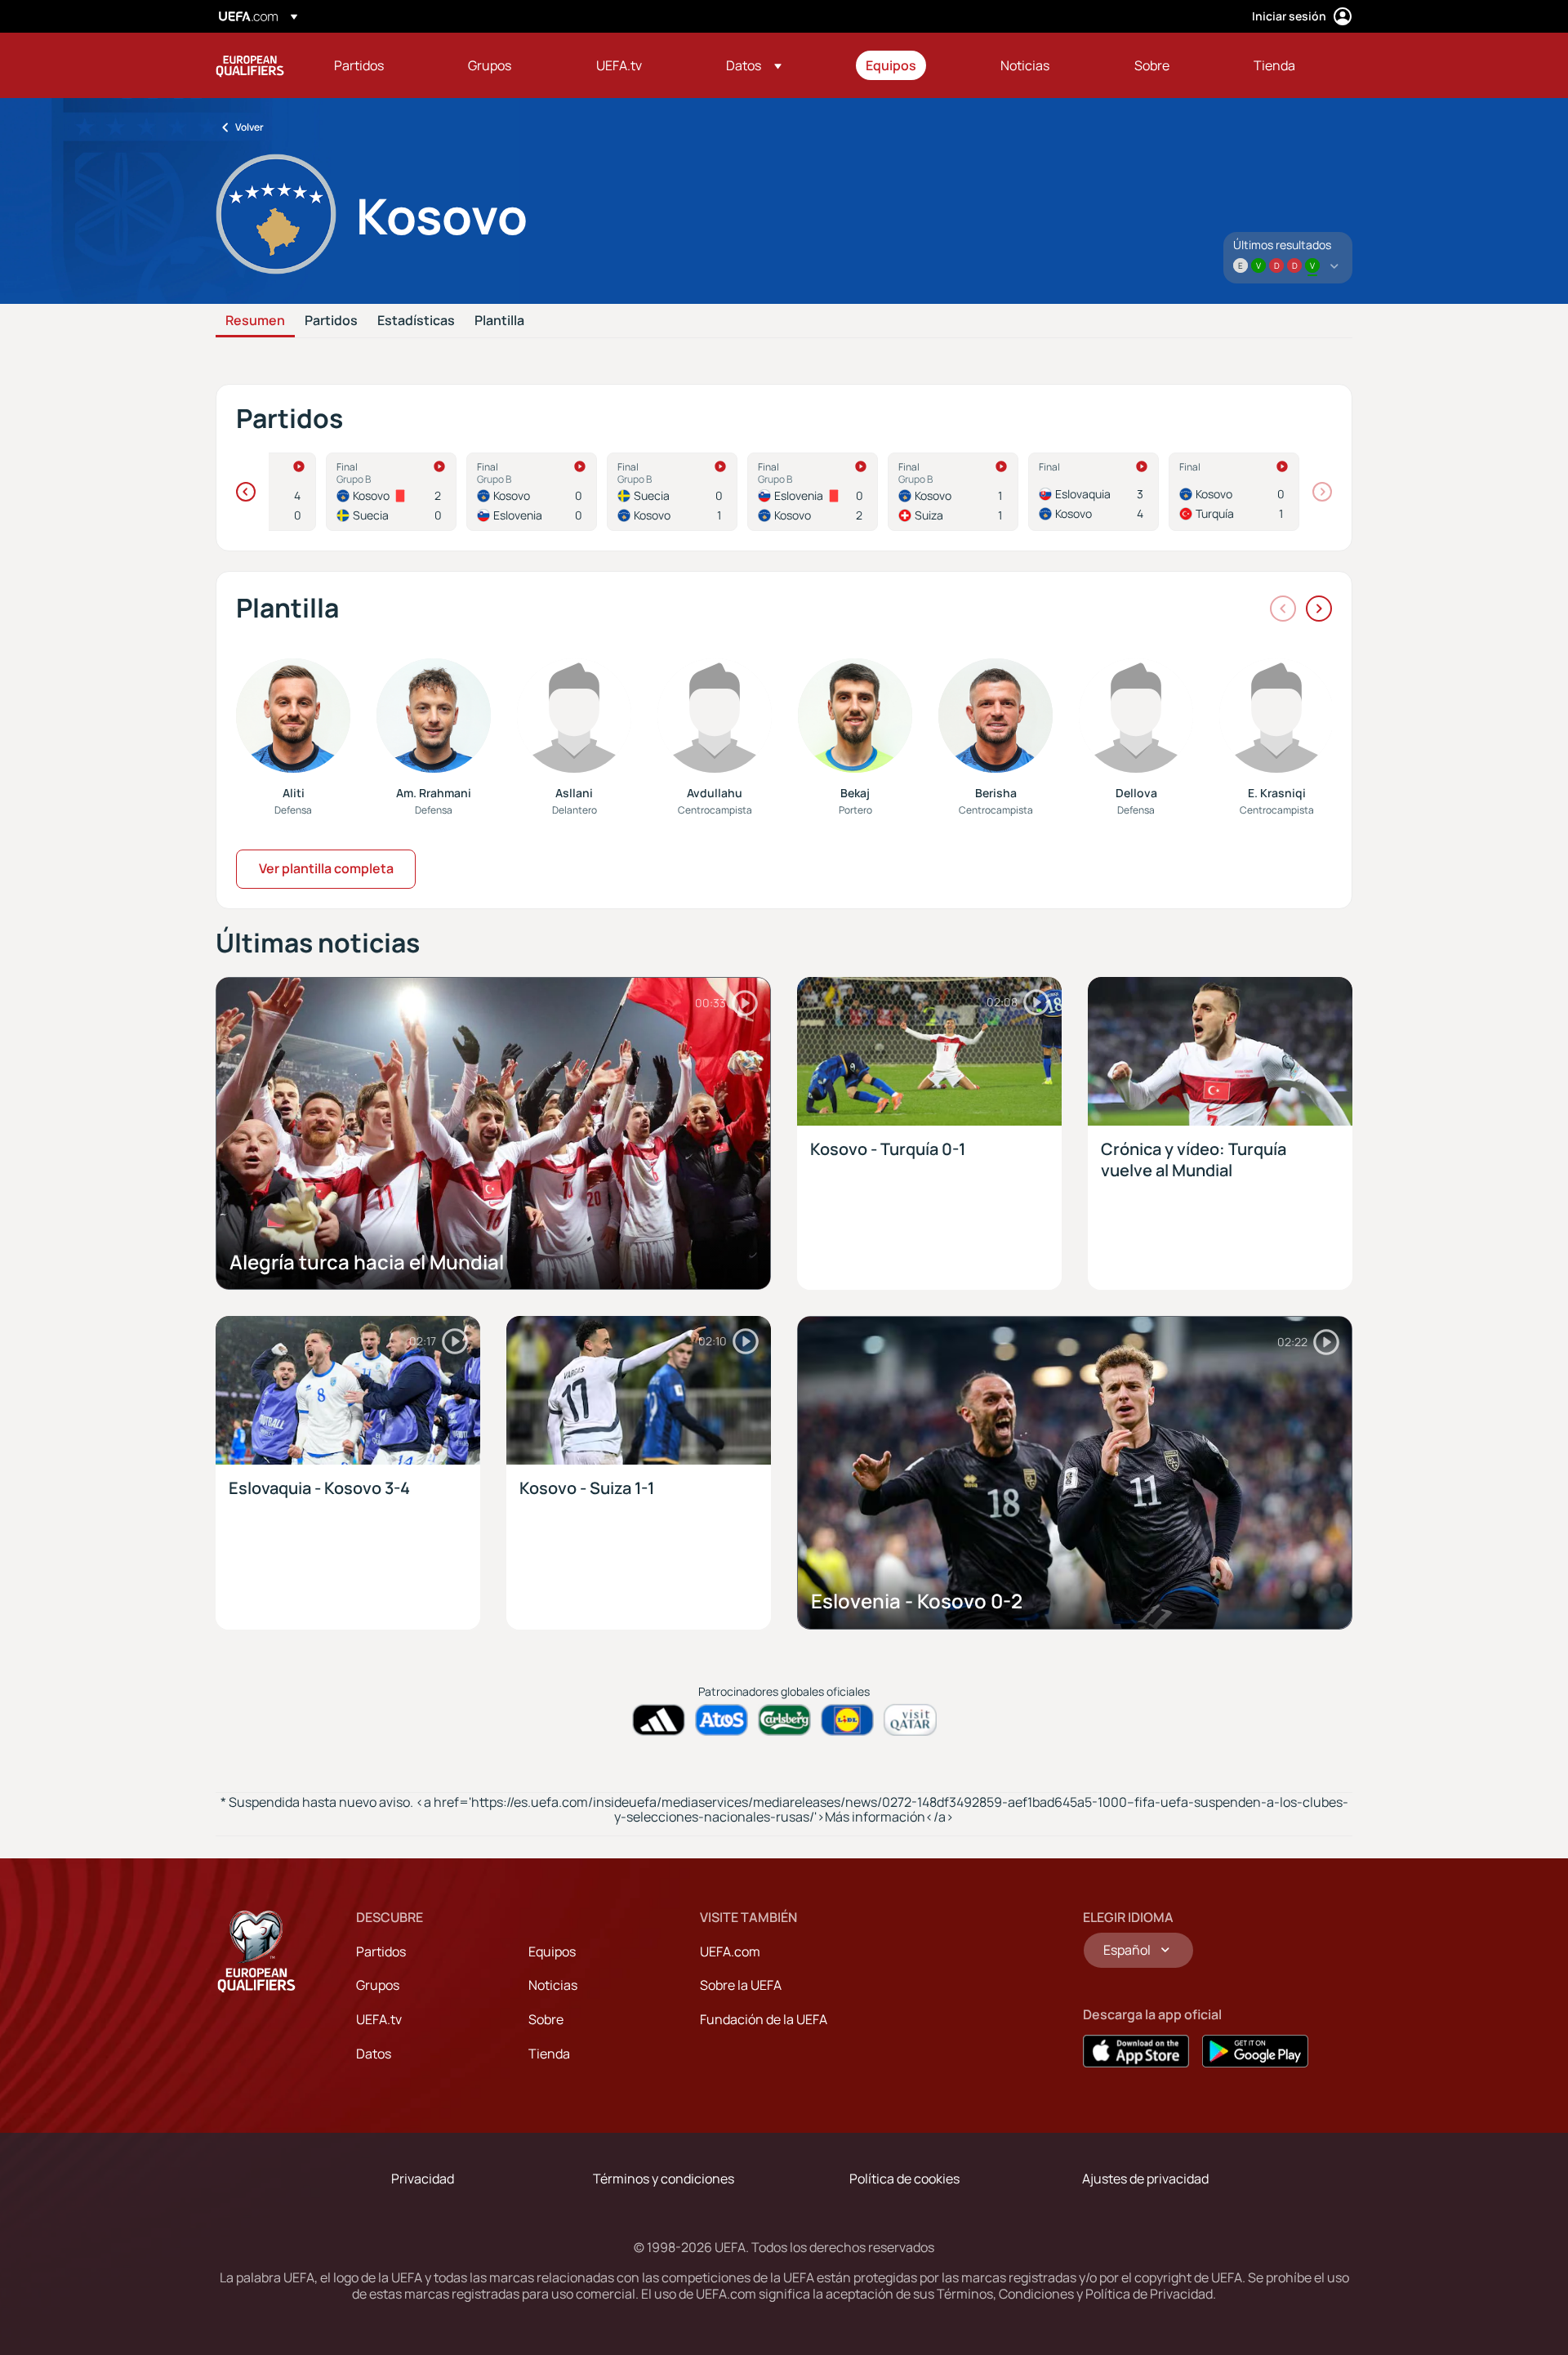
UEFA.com (730, 1951)
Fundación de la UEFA (764, 2019)
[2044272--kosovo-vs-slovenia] (532, 492)
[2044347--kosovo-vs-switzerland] (953, 492)
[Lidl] (847, 1720)
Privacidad (423, 2179)
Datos (374, 2054)
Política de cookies (904, 2179)
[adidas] (659, 1720)
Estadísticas (416, 321)
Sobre (546, 2019)
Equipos (552, 1951)
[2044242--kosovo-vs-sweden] (391, 492)
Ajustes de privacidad (1145, 2179)
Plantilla (499, 321)
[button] (754, 65)
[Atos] (722, 1720)
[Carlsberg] (784, 1720)
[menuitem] (381, 65)
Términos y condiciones (664, 2179)
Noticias (553, 1985)
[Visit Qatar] (910, 1720)
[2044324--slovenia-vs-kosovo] (813, 492)
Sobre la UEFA (741, 1985)
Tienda (549, 2054)
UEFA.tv (379, 2019)
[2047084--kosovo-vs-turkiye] (1234, 492)
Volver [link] (249, 127)
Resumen (255, 321)
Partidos (331, 321)
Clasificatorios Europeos (250, 65)
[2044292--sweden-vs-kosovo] (672, 492)
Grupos (378, 1985)
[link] (359, 65)
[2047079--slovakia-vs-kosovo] (1094, 492)
